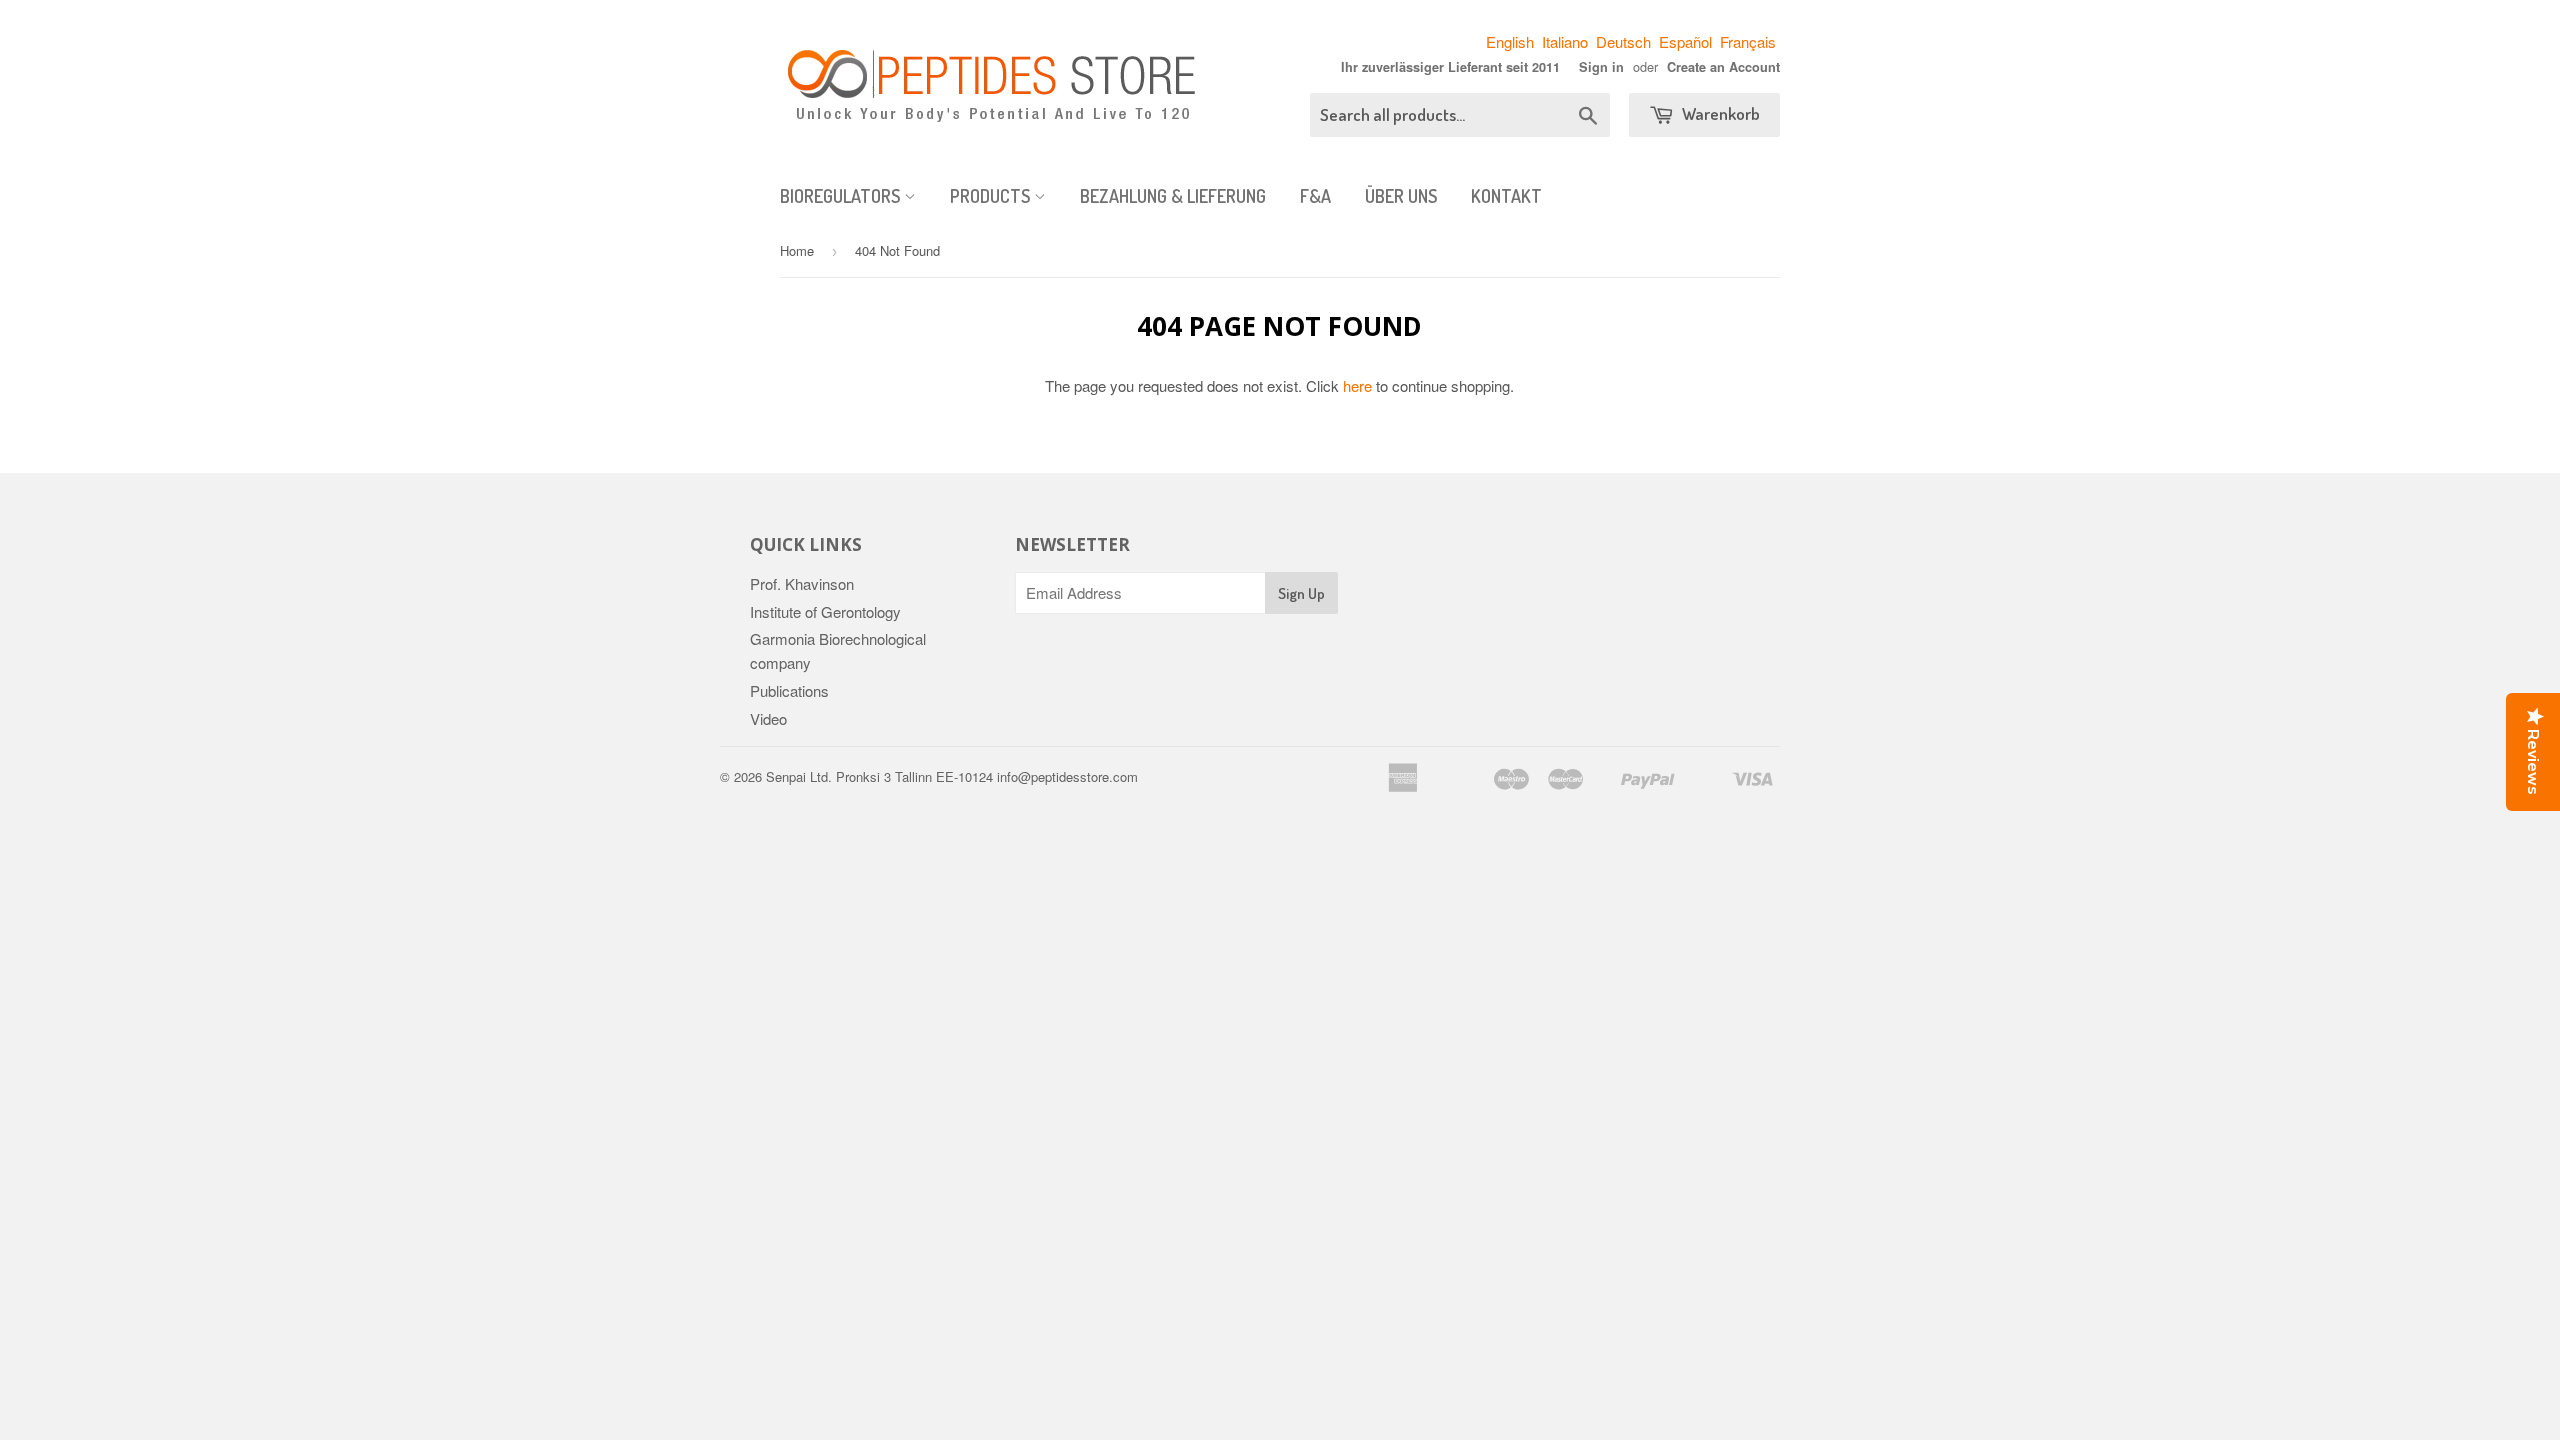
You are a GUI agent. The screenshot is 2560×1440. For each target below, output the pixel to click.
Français (1748, 41)
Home (797, 250)
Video (768, 718)
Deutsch (1623, 41)
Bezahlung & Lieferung (1173, 196)
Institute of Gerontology (825, 611)
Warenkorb (1719, 113)
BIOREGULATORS (842, 196)
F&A (1315, 196)
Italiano (1565, 41)
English (1510, 41)
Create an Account (1723, 67)
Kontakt (1506, 196)
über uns (1401, 196)
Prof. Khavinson (802, 583)
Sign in (1601, 67)
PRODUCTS (992, 196)
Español (1685, 41)
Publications (789, 690)
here (1357, 385)
